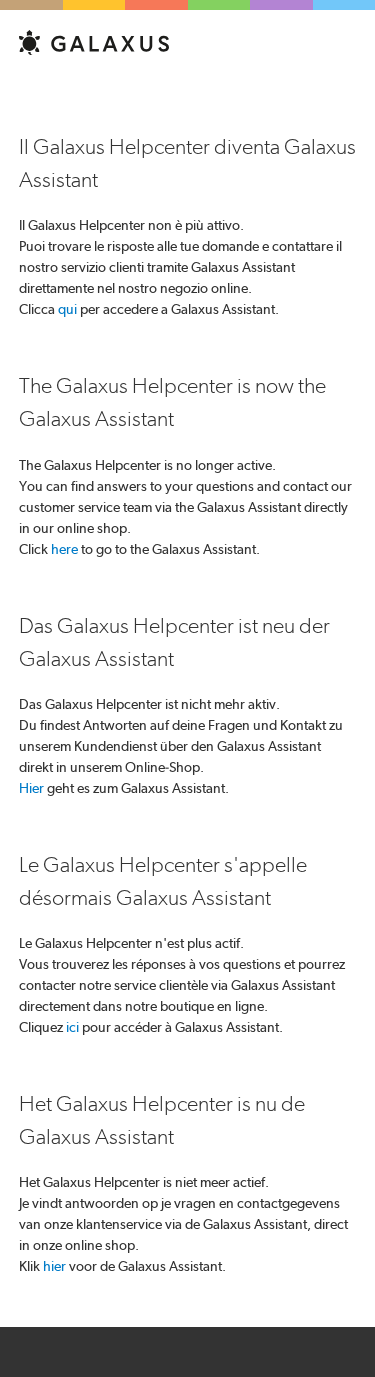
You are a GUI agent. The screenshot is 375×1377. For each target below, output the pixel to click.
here (64, 549)
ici (72, 1027)
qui (67, 309)
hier (54, 1266)
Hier (31, 788)
